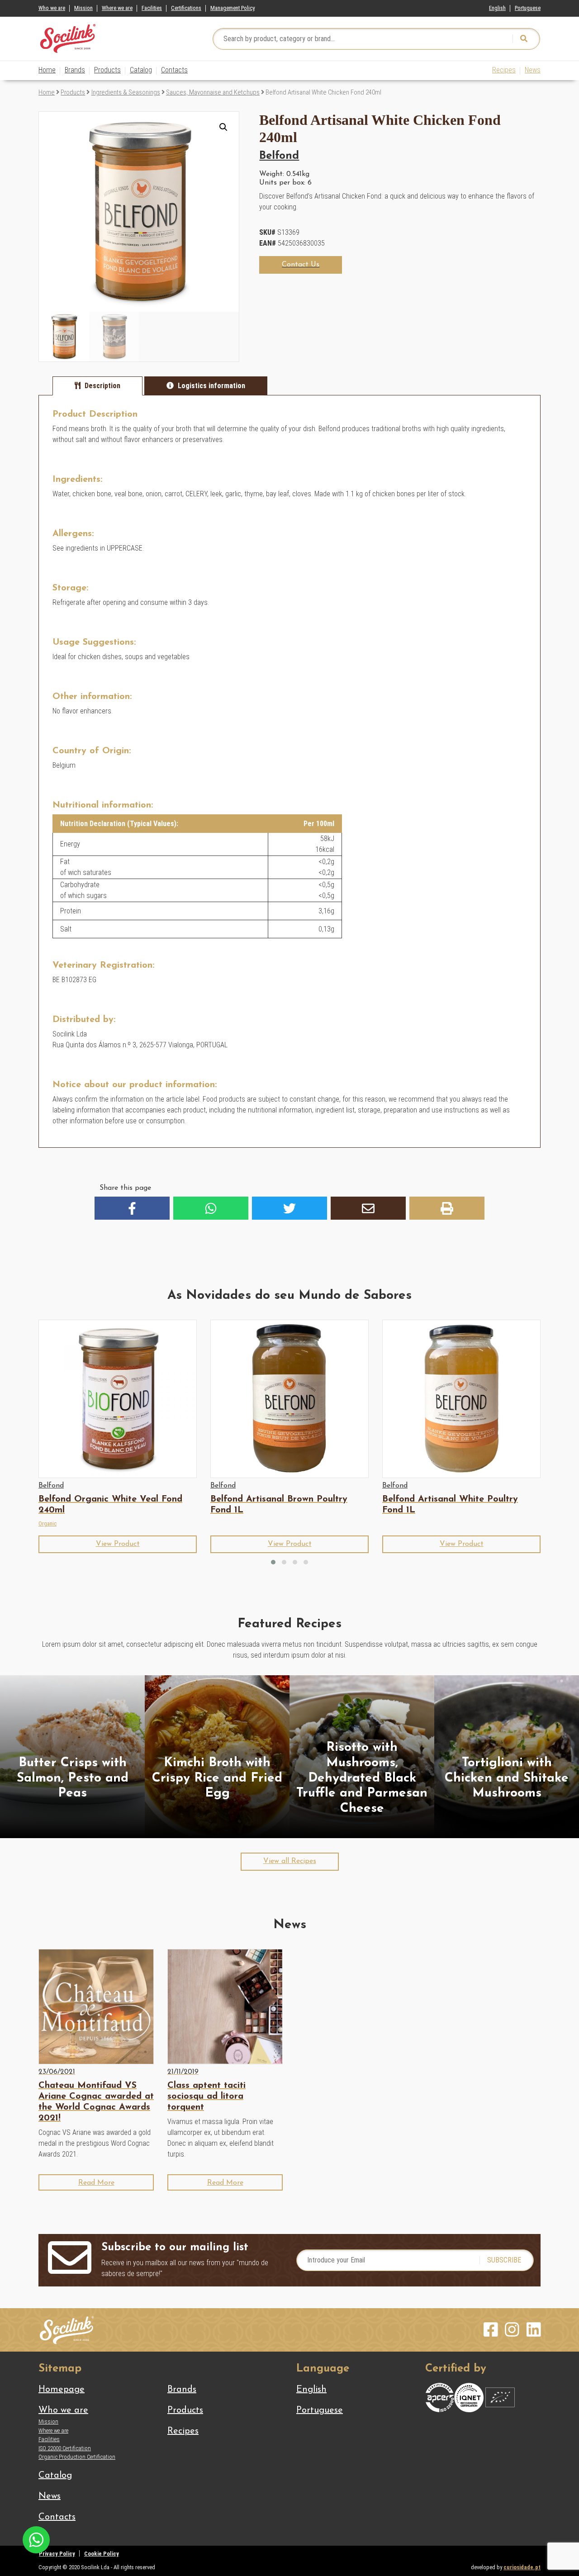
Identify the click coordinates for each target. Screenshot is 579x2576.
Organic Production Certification (77, 2457)
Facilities (152, 8)
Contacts (174, 70)
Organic (47, 1523)
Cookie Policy (102, 2554)
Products (107, 70)
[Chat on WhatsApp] (36, 2539)
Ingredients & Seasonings (126, 92)
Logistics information (211, 386)
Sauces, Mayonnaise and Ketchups (213, 92)
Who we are (52, 8)
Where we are (117, 8)
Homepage (62, 2390)
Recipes (504, 70)
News (533, 70)
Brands (75, 70)
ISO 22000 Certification (65, 2448)
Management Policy (233, 8)
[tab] (97, 386)
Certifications (186, 8)
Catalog (141, 70)
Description (102, 386)
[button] (223, 127)
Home (47, 70)
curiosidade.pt (522, 2567)
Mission (83, 8)
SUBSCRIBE (504, 2260)
